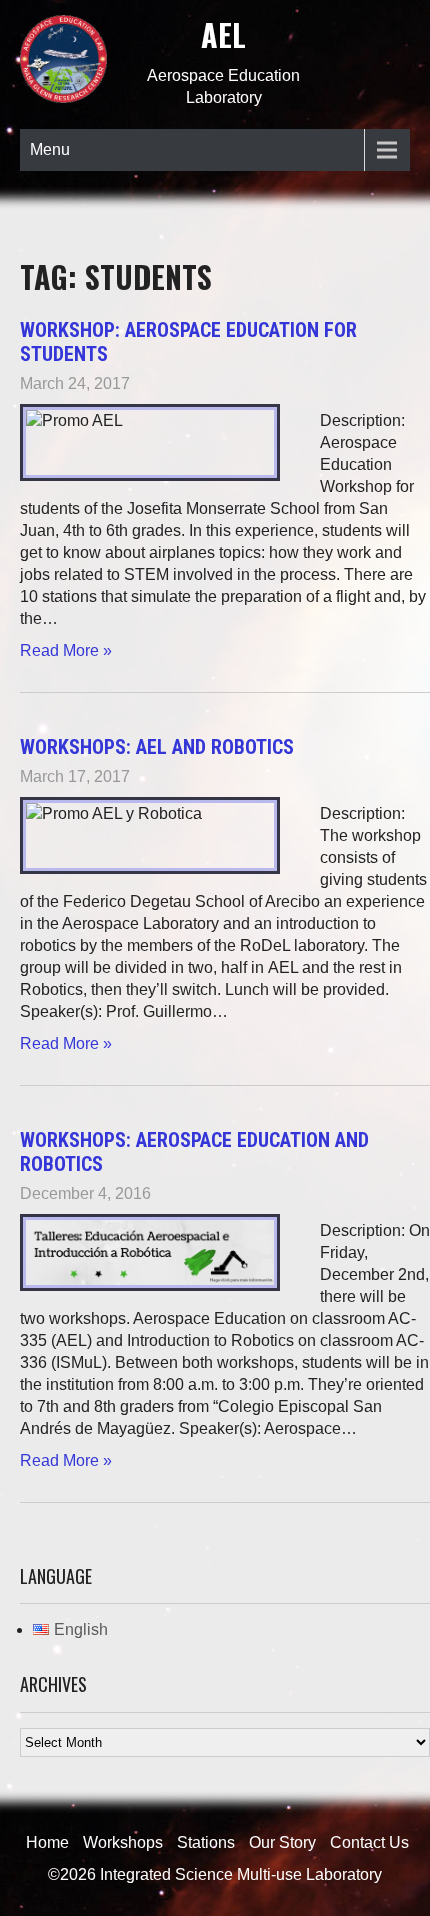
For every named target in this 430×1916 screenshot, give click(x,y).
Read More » (66, 650)
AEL (223, 34)
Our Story (282, 1842)
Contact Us (369, 1842)
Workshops (123, 1842)
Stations (206, 1842)
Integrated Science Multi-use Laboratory (241, 1874)
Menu (50, 149)
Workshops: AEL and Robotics (157, 747)
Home (47, 1842)
